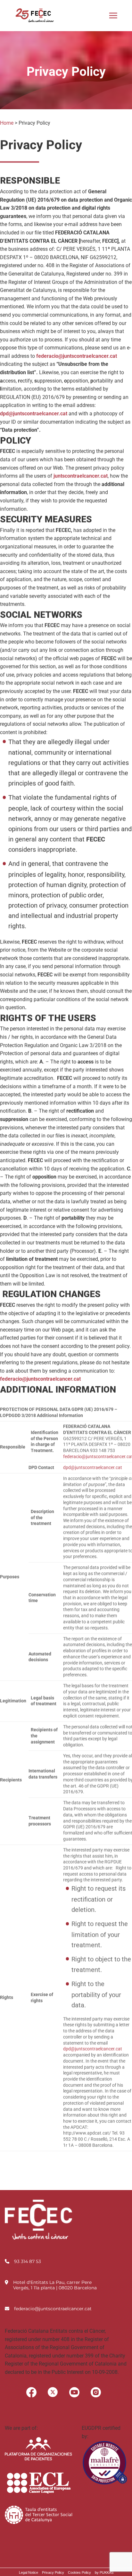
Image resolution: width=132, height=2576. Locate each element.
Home (7, 123)
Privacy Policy (53, 2572)
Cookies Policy (79, 2572)
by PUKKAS (104, 2572)
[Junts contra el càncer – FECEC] (34, 15)
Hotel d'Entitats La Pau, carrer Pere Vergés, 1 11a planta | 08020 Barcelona (55, 2285)
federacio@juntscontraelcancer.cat (53, 2309)
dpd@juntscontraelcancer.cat (93, 1467)
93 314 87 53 (28, 2261)
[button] (113, 15)
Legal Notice (29, 2572)
